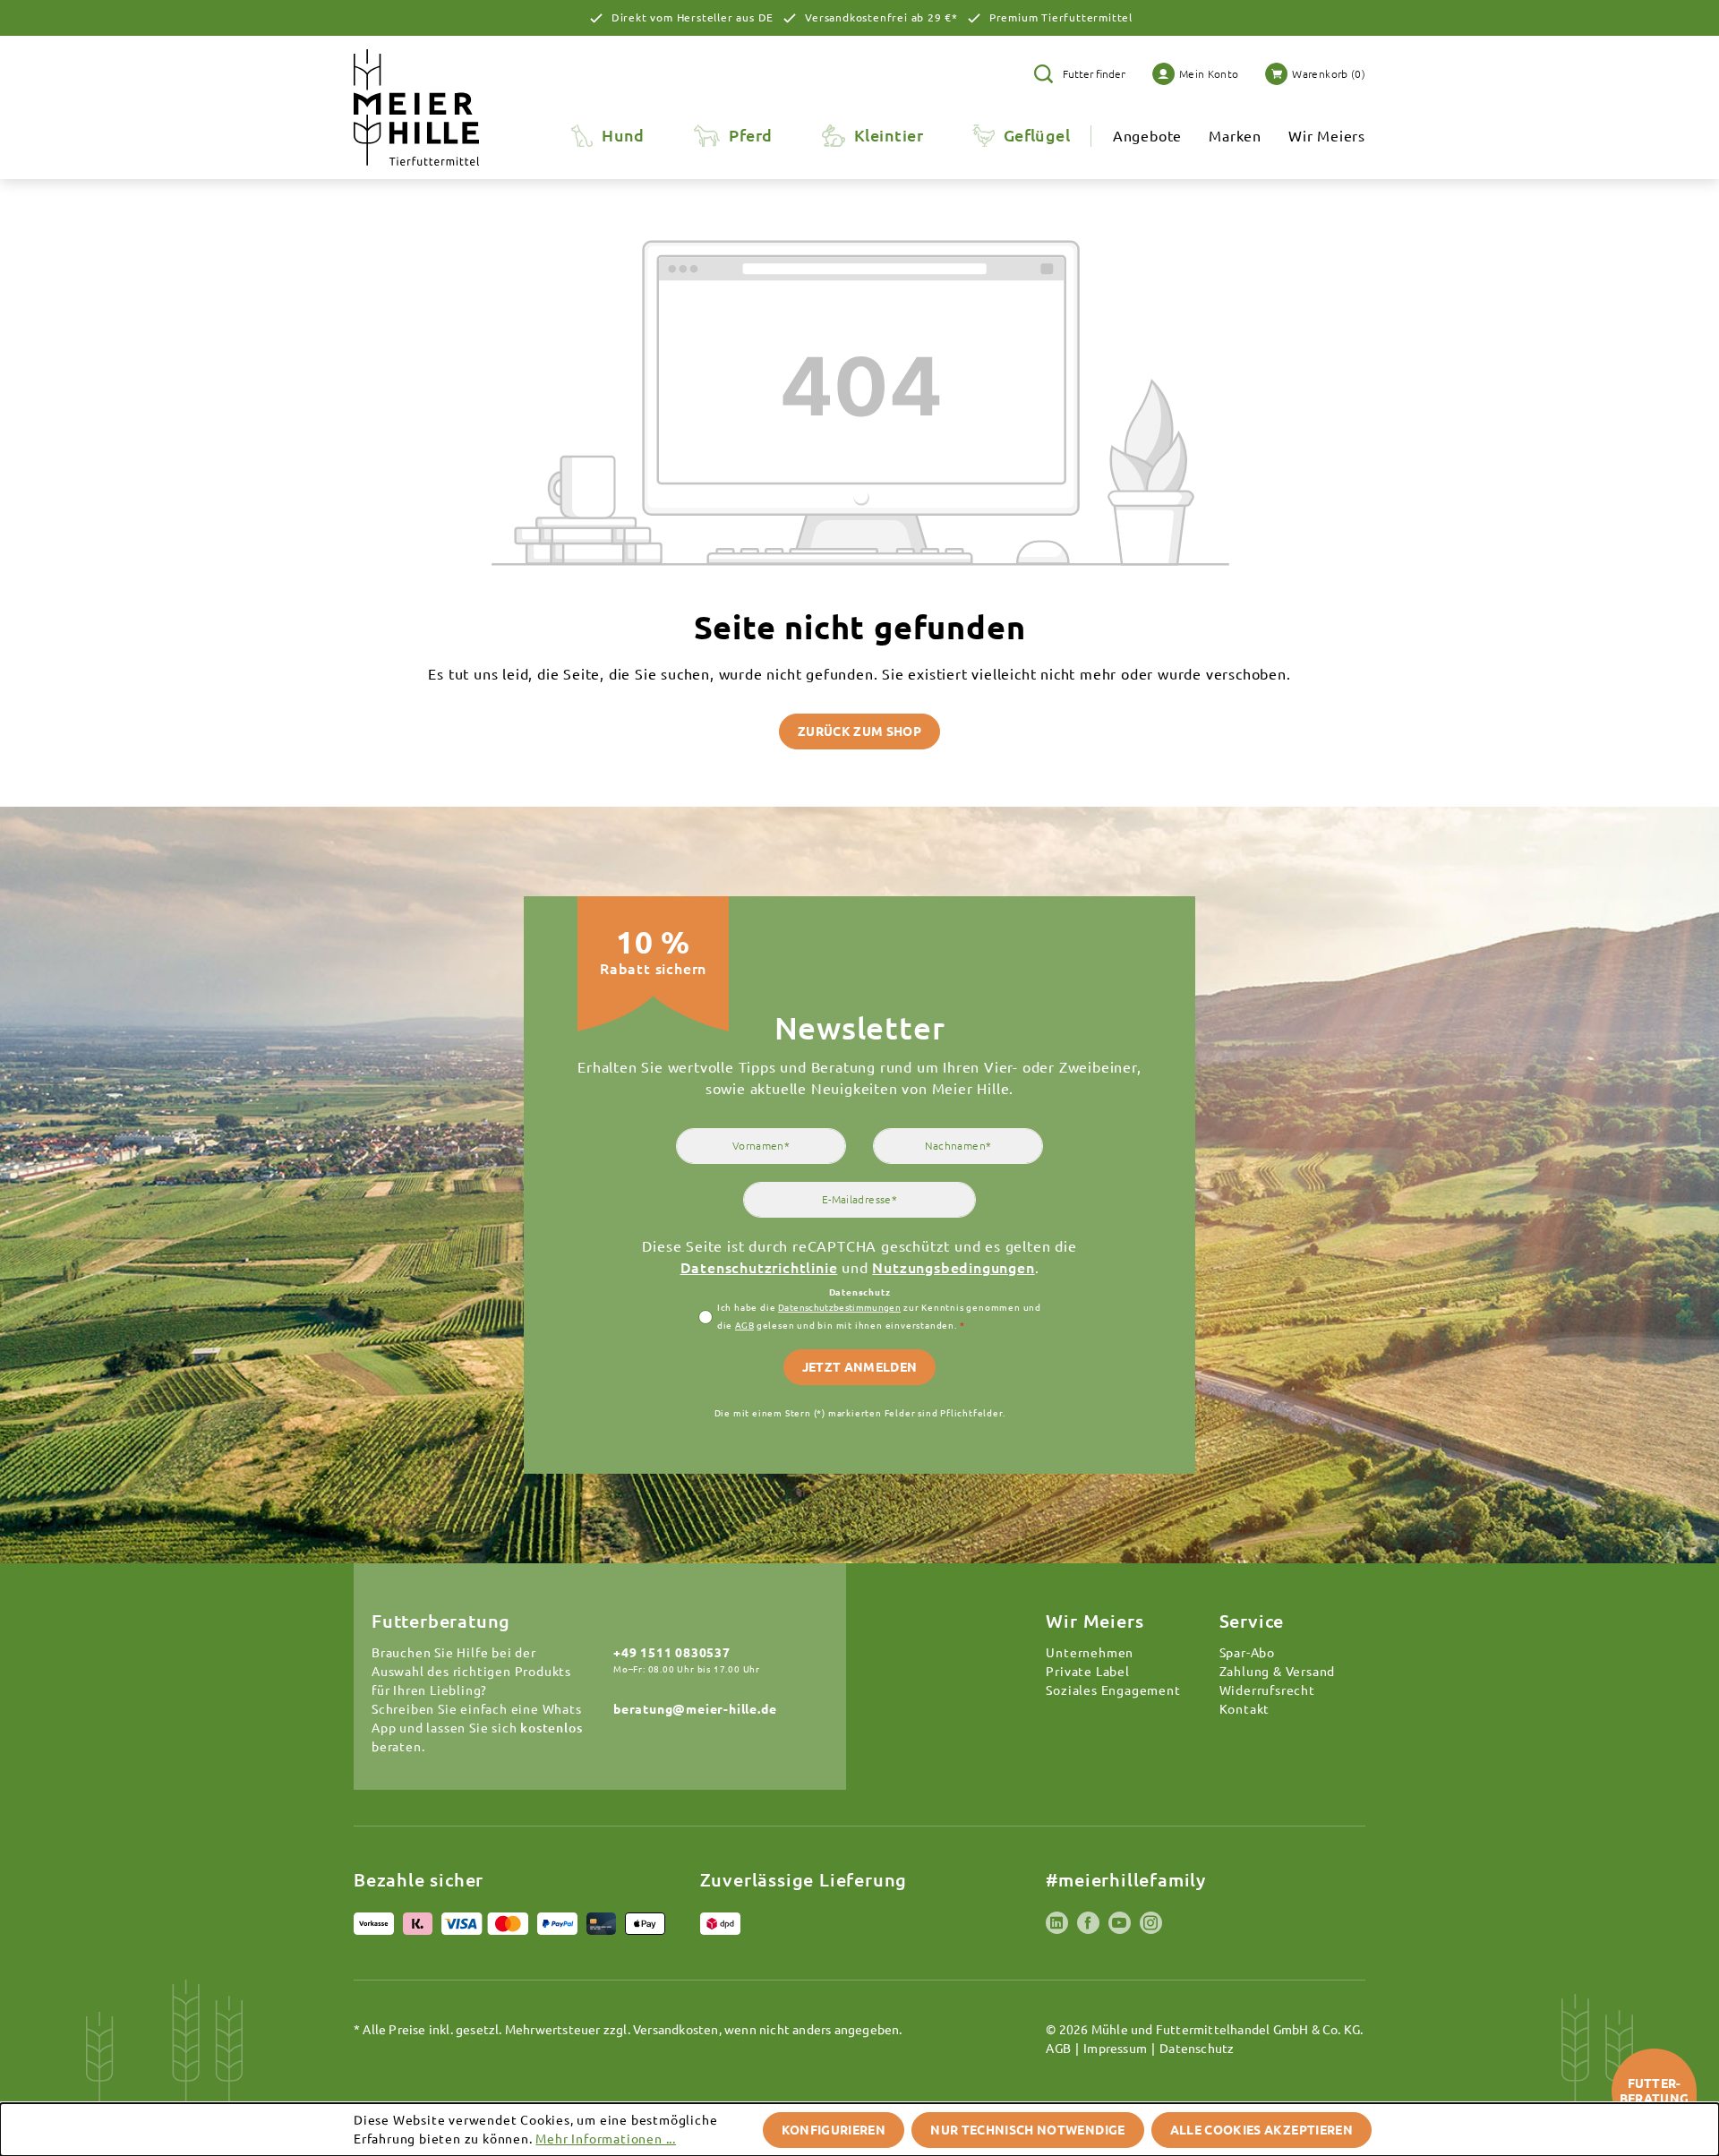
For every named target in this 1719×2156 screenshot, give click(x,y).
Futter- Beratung (1654, 2091)
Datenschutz (1197, 2049)
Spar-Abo (1247, 1653)
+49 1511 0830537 (672, 1653)
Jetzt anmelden (860, 1367)
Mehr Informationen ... (606, 2139)
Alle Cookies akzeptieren (1261, 2130)
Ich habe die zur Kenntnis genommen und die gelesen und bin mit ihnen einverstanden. (879, 1317)
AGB (744, 1326)
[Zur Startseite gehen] (438, 107)
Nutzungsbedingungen (953, 1268)
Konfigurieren (834, 2130)
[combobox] (1094, 74)
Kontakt (1245, 1709)
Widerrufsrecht (1267, 1690)
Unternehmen (1090, 1653)
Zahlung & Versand (1278, 1672)
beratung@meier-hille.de (695, 1709)
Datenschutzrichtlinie (759, 1268)
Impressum (1115, 2049)
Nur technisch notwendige (1027, 2130)
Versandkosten (676, 2030)
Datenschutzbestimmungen (839, 1308)
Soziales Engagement (1113, 1690)
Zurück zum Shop (859, 731)
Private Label (1087, 1672)
